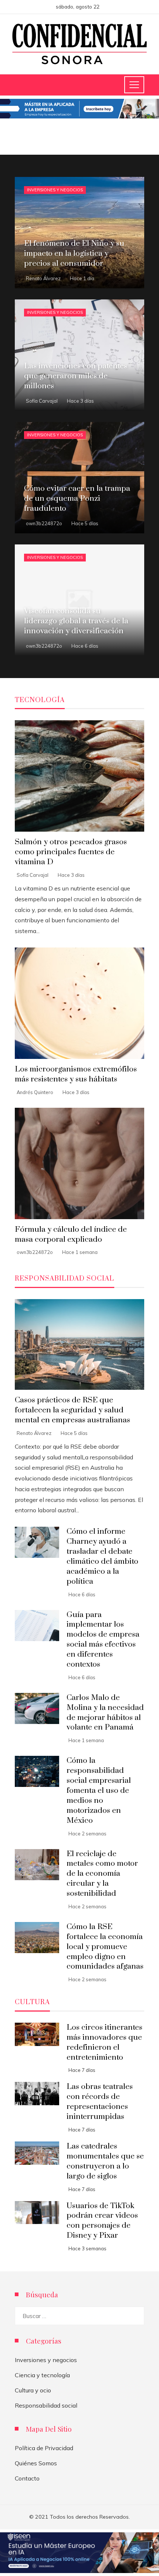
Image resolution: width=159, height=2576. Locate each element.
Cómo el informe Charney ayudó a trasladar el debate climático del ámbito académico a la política (102, 1556)
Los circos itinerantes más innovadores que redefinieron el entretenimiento (104, 2042)
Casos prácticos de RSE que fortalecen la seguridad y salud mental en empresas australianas (72, 1410)
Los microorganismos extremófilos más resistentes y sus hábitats (76, 1074)
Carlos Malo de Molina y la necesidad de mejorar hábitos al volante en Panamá (105, 1713)
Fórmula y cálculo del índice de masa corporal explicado (71, 1235)
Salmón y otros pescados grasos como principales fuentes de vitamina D (71, 852)
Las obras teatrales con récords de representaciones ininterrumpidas (100, 2102)
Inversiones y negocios (55, 190)
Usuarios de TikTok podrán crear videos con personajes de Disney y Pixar (102, 2221)
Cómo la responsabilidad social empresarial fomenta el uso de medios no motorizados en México (99, 1790)
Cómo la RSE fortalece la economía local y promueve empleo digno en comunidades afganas (105, 1947)
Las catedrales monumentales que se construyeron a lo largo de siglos (105, 2161)
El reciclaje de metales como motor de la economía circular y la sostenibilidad (102, 1874)
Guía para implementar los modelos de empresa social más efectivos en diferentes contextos (103, 1640)
